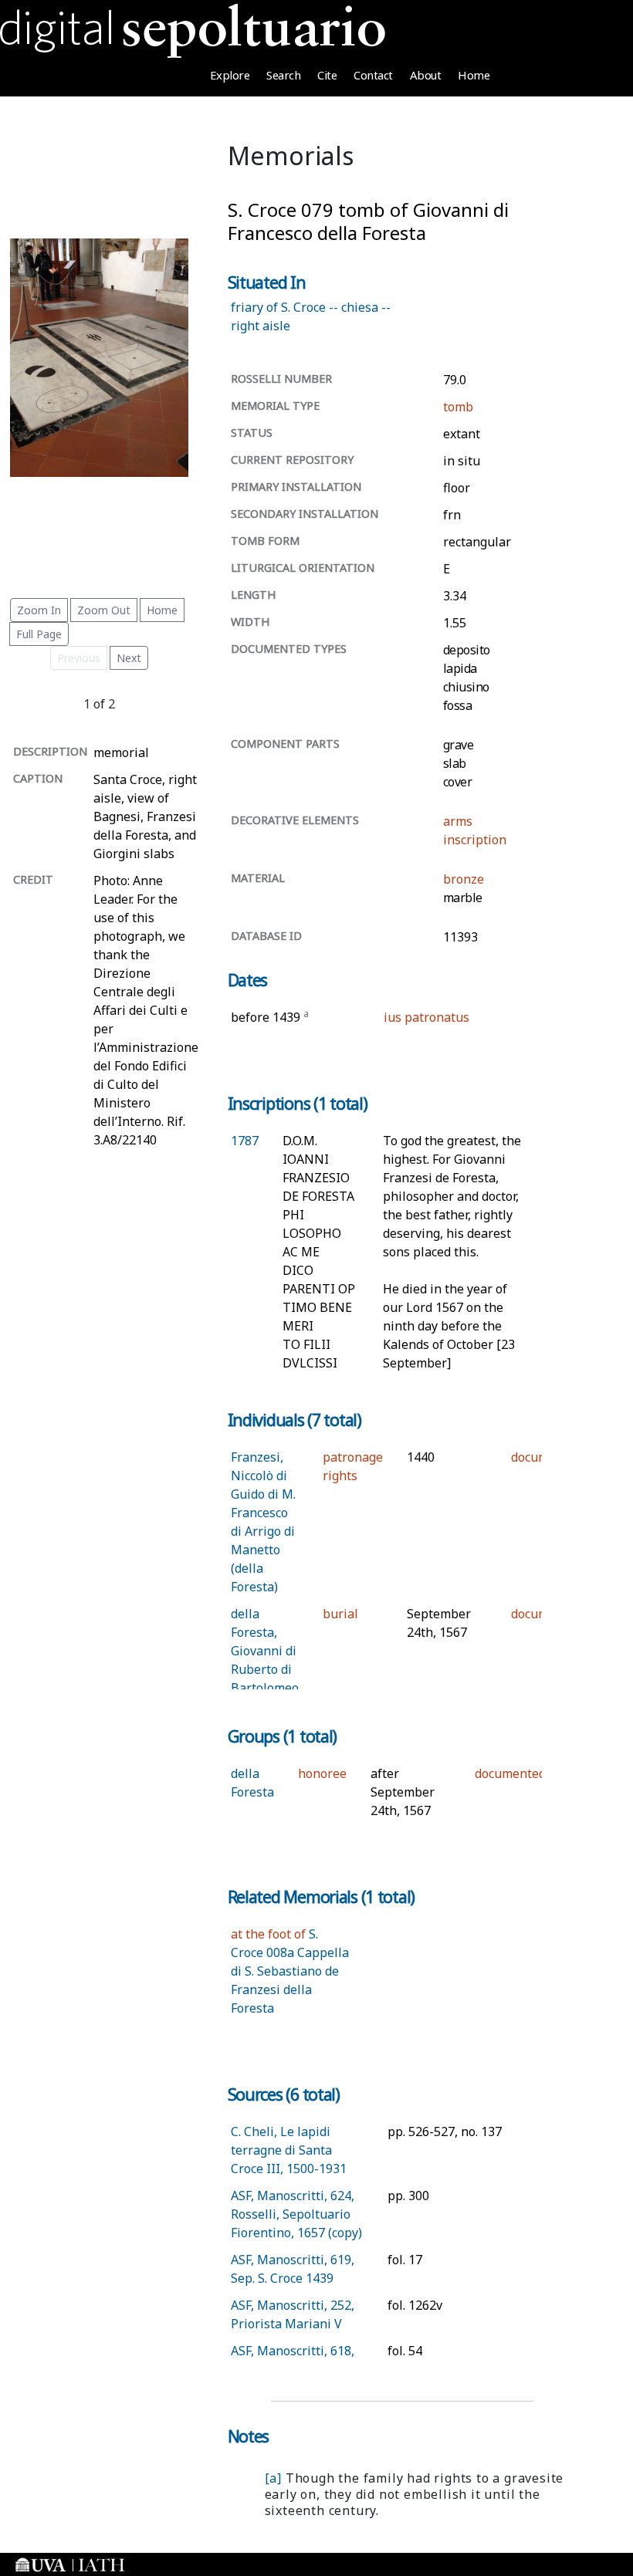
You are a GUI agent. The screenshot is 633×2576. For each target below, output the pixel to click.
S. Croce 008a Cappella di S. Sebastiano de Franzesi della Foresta (290, 1971)
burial (340, 1614)
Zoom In (39, 610)
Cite (327, 75)
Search (283, 75)
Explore (230, 75)
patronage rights (353, 1466)
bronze (464, 879)
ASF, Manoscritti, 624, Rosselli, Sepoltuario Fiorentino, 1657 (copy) (296, 2214)
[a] (273, 2478)
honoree (322, 1773)
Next (129, 658)
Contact (373, 75)
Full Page (39, 634)
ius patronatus (427, 1017)
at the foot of (268, 1934)
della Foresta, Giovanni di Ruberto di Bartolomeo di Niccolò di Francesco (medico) (265, 1688)
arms (458, 821)
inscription (475, 840)
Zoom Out (104, 610)
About (426, 75)
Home (474, 75)
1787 (245, 1141)
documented (510, 1773)
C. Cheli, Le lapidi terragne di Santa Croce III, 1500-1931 (289, 2150)
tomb (458, 407)
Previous (79, 658)
